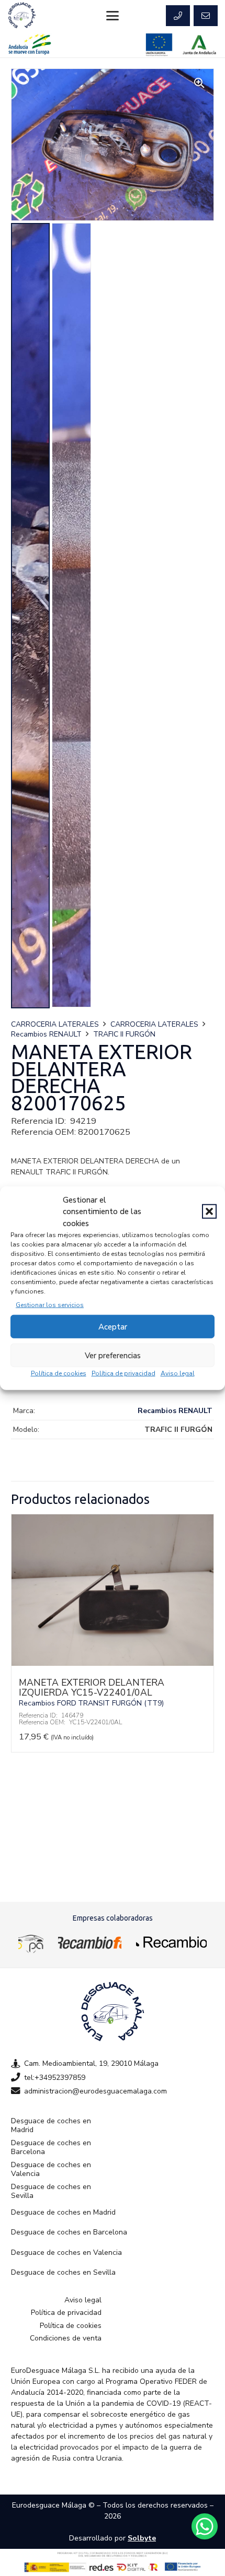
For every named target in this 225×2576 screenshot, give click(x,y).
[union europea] (159, 45)
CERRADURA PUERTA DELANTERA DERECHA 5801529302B (97, 1687)
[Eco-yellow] (31, 1942)
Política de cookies (59, 1373)
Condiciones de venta (66, 2338)
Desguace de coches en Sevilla (51, 2191)
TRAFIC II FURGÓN (124, 1034)
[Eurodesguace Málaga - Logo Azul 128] (22, 16)
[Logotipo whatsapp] (205, 2526)
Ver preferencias (113, 1355)
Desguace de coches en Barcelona (51, 2148)
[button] (209, 1211)
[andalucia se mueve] (30, 45)
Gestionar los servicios (50, 1305)
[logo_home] (90, 1942)
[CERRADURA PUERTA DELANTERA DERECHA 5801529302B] (113, 1663)
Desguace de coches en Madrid (51, 2126)
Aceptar (113, 1326)
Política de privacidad (123, 1373)
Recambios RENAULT (46, 1034)
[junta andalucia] (200, 45)
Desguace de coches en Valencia (51, 2169)
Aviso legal (178, 1373)
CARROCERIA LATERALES (55, 1024)
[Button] (178, 16)
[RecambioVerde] (171, 1942)
